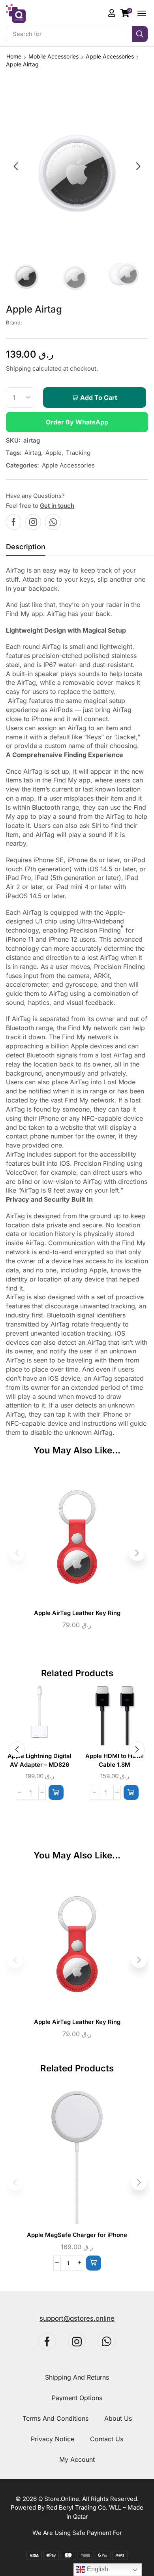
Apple (54, 453)
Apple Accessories (110, 56)
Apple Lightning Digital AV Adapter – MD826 (39, 1760)
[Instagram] (33, 522)
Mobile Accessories (54, 56)
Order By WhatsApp (77, 422)
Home (14, 56)
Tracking (78, 453)
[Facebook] (14, 522)
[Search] (140, 34)
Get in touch (57, 506)
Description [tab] (26, 547)
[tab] (26, 549)
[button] (126, 13)
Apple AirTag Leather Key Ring (77, 1613)
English (97, 2569)
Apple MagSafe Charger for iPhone (77, 2235)
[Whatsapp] (53, 522)
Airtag (33, 453)
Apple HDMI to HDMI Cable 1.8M (115, 1760)
